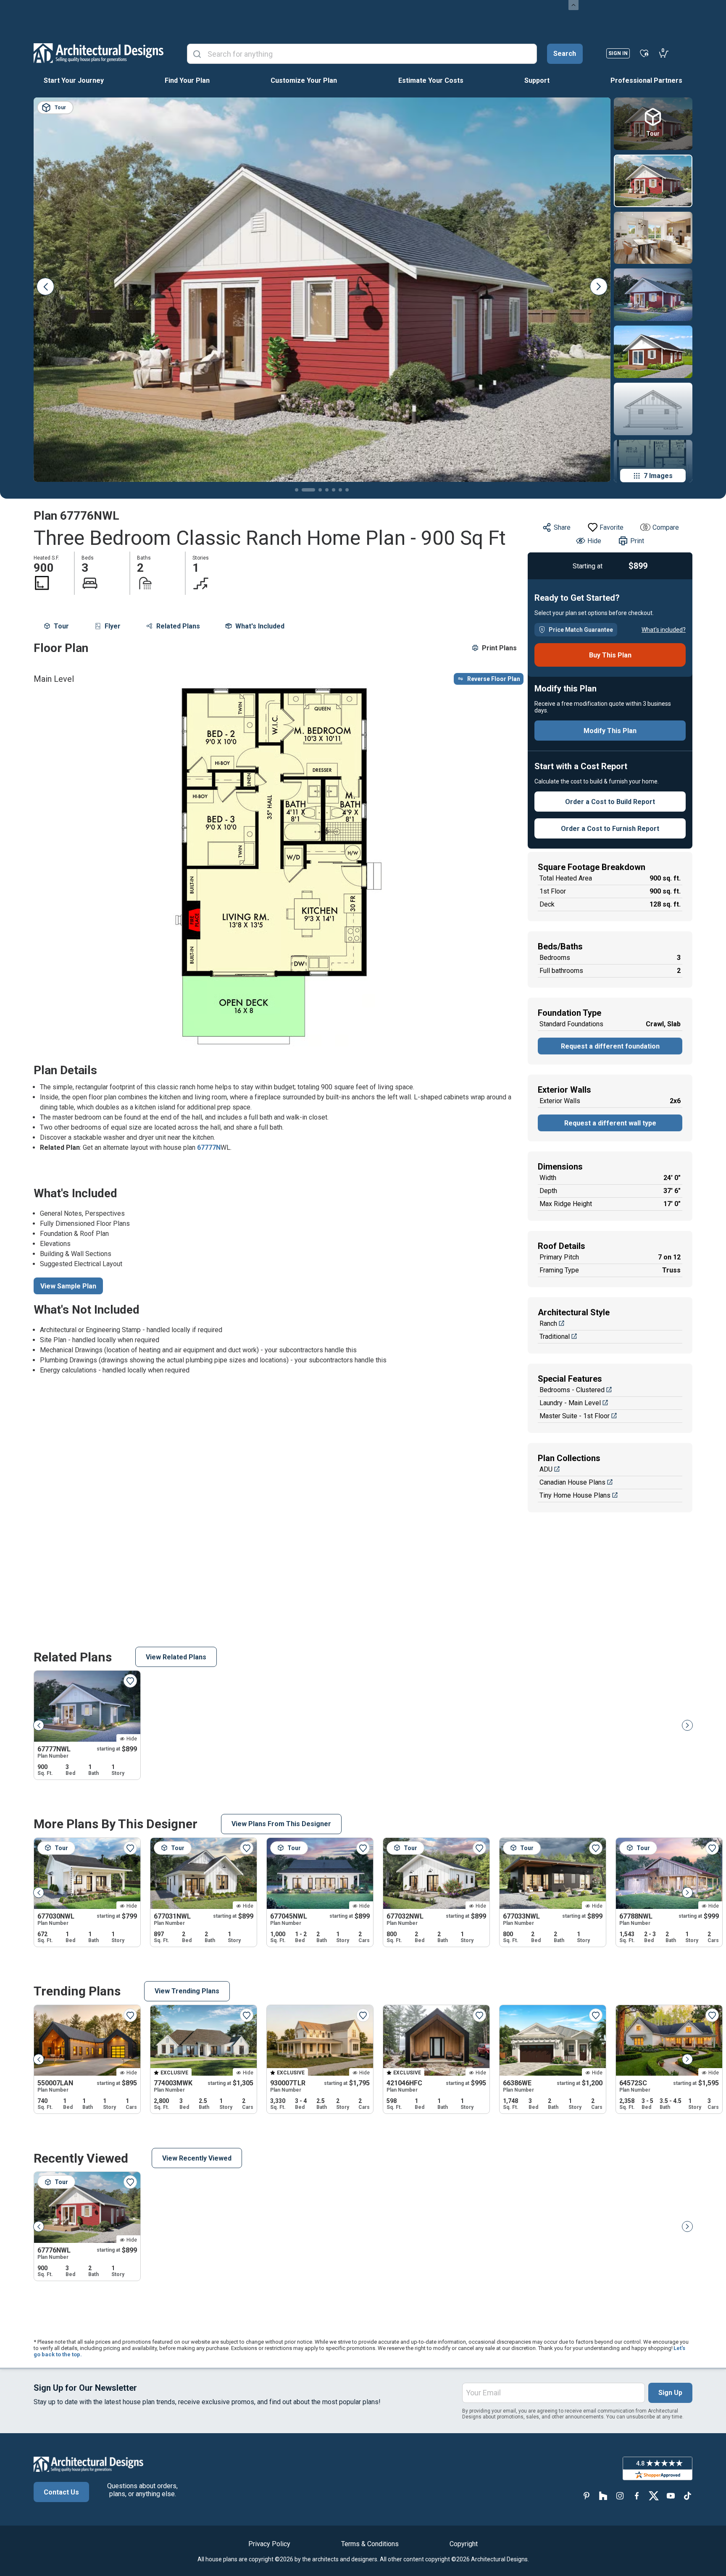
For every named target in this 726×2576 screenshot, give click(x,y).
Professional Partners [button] (646, 80)
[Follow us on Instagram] (620, 2496)
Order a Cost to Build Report (610, 802)
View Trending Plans (187, 1991)
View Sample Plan (68, 1286)
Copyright (464, 2544)
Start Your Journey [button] (74, 80)
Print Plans (499, 648)
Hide (594, 541)
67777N (209, 1147)
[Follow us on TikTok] (687, 2496)
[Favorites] (644, 53)
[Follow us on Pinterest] (587, 2496)
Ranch (548, 1323)
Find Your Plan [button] (187, 80)
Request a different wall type (610, 1123)
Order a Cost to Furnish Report (610, 829)
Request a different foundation (610, 1046)
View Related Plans (176, 1657)
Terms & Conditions (370, 2544)
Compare (666, 527)
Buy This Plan (610, 655)
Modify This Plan (610, 731)
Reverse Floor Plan (494, 679)
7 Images (658, 476)
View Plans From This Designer (281, 1824)
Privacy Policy (269, 2544)
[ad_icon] (99, 53)
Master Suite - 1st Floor (575, 1416)
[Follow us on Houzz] (603, 2496)
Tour (61, 626)
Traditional (555, 1337)
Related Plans (178, 626)
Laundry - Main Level (570, 1403)
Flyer (113, 626)
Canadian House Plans (572, 1482)
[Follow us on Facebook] (637, 2496)
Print (637, 541)
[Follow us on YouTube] (671, 2496)
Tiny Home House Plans (575, 1495)
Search (565, 54)
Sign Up (670, 2393)
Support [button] (537, 80)
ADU (546, 1469)
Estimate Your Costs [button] (431, 80)
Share (562, 527)
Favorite (612, 527)
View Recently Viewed (197, 2158)
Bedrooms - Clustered (572, 1390)
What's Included (260, 626)
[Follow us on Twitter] (654, 2496)
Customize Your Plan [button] (304, 80)
